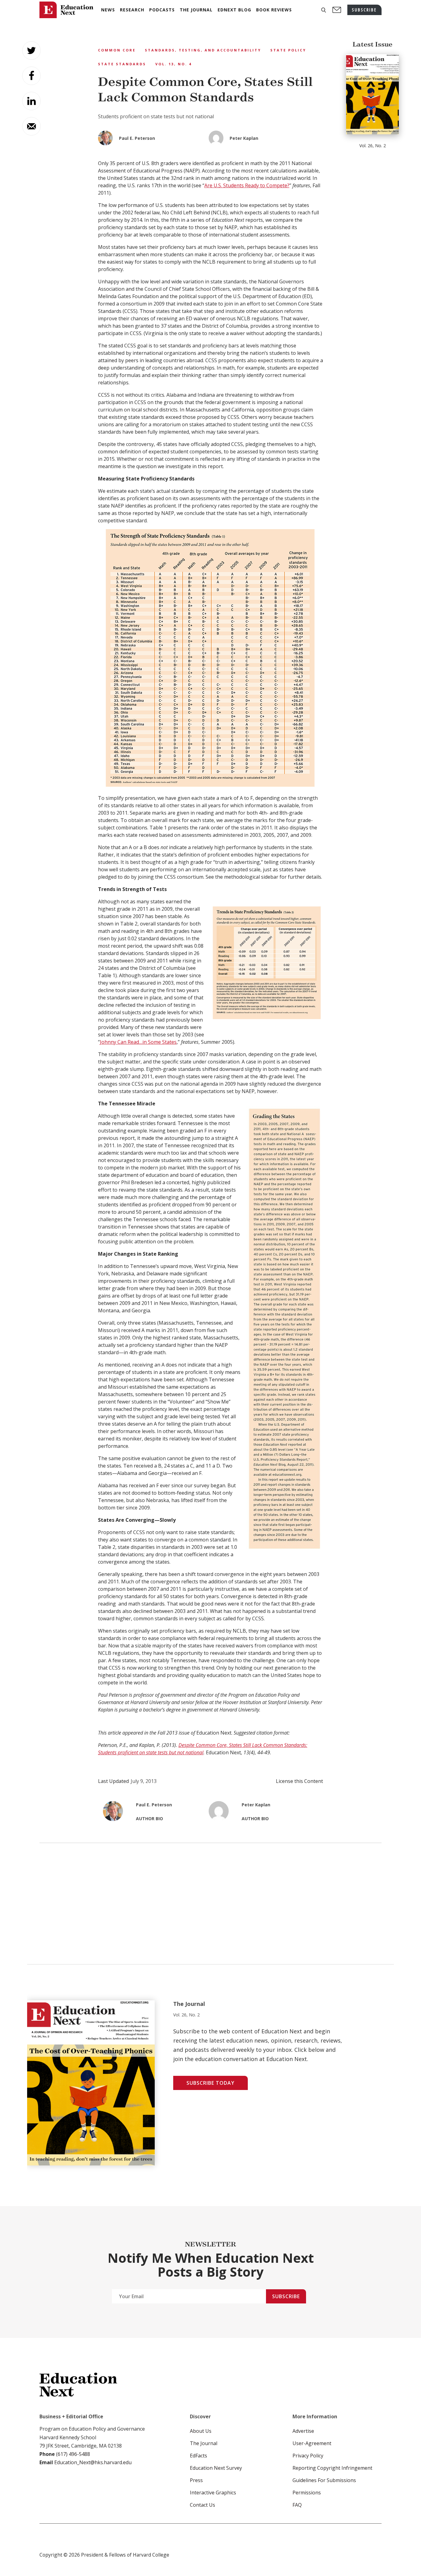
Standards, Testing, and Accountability (203, 50)
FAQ (297, 2505)
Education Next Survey (216, 2468)
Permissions (307, 2493)
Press (196, 2480)
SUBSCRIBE (364, 10)
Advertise (303, 2431)
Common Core (117, 50)
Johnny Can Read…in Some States (138, 1042)
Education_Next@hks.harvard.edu (92, 2462)
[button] (324, 10)
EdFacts (198, 2456)
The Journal (204, 2443)
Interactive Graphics (213, 2493)
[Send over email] (31, 126)
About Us (201, 2431)
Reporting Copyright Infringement (332, 2468)
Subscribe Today (211, 2083)
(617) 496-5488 (73, 2454)
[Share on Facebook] (31, 76)
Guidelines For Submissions (324, 2480)
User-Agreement (312, 2443)
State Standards (122, 64)
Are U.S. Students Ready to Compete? (247, 185)
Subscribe (286, 2296)
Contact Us (202, 2505)
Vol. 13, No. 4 (174, 64)
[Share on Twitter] (31, 51)
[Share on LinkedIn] (31, 101)
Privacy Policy (308, 2456)
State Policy (288, 50)
